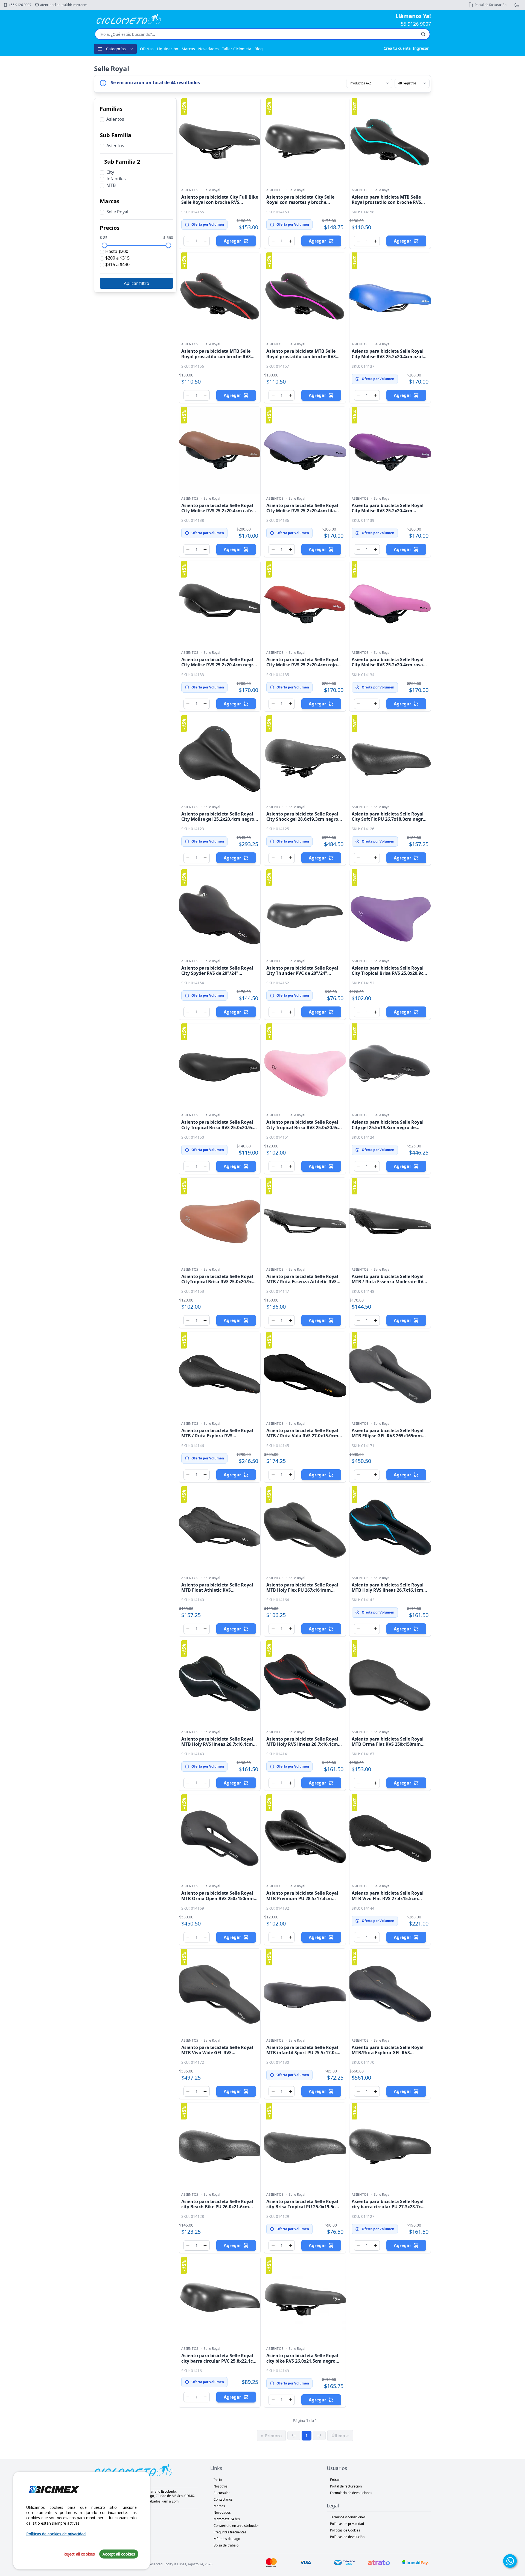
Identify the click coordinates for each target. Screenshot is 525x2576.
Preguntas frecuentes (230, 2532)
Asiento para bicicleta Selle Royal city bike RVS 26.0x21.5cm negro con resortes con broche (302, 2361)
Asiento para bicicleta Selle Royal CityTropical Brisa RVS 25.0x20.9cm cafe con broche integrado (219, 1282)
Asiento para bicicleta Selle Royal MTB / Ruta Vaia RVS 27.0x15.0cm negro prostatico (302, 1436)
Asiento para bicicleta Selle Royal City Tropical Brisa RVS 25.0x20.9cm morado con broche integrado (390, 973)
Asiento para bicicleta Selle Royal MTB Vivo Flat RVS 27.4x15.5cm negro (388, 1898)
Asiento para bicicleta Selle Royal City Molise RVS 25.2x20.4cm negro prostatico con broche (219, 665)
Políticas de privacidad (347, 2524)
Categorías (116, 49)
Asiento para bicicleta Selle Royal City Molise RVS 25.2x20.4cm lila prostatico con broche (302, 511)
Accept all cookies (119, 2554)
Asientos (190, 190)
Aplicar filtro (137, 283)
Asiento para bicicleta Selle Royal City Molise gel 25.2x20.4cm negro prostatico (218, 819)
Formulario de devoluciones (351, 2493)
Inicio (218, 2480)
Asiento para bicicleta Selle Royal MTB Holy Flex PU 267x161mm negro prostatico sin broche (302, 1590)
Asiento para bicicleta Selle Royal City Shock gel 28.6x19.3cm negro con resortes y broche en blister (302, 819)
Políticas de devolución (347, 2537)
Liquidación (168, 49)
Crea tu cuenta (397, 48)
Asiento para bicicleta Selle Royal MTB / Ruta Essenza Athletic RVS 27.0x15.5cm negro (302, 1282)
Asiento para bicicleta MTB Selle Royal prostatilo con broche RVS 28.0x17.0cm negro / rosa (301, 356)
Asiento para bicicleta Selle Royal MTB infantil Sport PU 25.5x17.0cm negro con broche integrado (304, 2053)
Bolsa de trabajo (226, 2545)
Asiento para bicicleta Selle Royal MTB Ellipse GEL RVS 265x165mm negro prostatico (388, 1436)
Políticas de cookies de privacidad (56, 2534)
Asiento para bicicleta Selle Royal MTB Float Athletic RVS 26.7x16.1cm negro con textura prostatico (217, 1593)
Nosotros (221, 2486)
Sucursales (222, 2493)
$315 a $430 (117, 264)
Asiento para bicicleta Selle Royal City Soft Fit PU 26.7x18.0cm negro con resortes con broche (389, 819)
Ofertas (147, 49)
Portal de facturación (346, 2486)
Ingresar (421, 48)
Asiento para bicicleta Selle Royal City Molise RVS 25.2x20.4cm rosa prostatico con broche (388, 665)
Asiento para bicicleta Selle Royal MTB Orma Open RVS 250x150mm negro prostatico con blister (218, 1898)
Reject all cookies (79, 2554)
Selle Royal (212, 190)
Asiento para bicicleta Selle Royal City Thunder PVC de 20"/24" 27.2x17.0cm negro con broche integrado (302, 976)
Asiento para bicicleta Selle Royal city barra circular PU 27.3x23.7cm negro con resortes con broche (388, 2207)
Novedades (208, 49)
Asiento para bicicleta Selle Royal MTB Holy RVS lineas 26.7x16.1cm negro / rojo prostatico (302, 1744)
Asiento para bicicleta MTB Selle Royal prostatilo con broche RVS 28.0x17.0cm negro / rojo (216, 356)
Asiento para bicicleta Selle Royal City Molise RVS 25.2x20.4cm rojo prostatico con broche (302, 665)
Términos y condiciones (348, 2517)
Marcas (188, 49)
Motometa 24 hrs (227, 2519)
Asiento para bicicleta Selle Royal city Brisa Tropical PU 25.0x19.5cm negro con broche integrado (303, 2207)
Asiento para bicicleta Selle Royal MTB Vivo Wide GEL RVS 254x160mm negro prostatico (217, 2053)
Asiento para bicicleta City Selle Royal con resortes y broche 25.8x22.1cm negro (300, 202)
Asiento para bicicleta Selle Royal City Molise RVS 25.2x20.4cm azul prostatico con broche (388, 356)
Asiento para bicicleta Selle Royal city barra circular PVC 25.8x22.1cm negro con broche (219, 2361)
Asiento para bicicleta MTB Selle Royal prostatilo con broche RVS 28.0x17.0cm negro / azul (386, 202)
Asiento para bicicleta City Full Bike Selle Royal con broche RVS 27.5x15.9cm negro (220, 202)
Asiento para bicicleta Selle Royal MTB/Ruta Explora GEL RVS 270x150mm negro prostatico (388, 2053)
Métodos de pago (227, 2539)
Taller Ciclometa (237, 49)
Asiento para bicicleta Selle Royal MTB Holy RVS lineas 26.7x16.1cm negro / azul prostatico (388, 1590)
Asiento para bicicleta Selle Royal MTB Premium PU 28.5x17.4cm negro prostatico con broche (302, 1898)
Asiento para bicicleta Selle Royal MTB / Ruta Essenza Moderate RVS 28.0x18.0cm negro (389, 1282)
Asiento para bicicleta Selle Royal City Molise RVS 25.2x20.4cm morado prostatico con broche (388, 511)
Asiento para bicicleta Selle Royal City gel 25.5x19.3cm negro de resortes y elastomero (388, 1127)
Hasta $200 (116, 251)
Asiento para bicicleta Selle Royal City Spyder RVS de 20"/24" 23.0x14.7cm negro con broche (217, 973)
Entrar (335, 2480)
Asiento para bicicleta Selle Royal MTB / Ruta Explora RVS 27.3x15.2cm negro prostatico (217, 1436)
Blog (259, 49)
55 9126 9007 (416, 24)
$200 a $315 (117, 258)
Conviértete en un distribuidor (236, 2526)
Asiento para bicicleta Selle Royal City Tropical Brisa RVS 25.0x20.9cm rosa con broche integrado (304, 1127)
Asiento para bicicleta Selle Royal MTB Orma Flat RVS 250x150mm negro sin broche (388, 1744)
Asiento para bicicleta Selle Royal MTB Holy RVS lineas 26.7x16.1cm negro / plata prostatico (217, 1744)
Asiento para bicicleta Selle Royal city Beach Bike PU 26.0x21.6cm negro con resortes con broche (217, 2207)
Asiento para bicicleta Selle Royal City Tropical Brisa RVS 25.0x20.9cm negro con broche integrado (219, 1127)
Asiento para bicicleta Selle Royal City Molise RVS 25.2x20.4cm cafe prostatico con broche (217, 511)
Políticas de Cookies (345, 2530)
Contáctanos (223, 2499)
